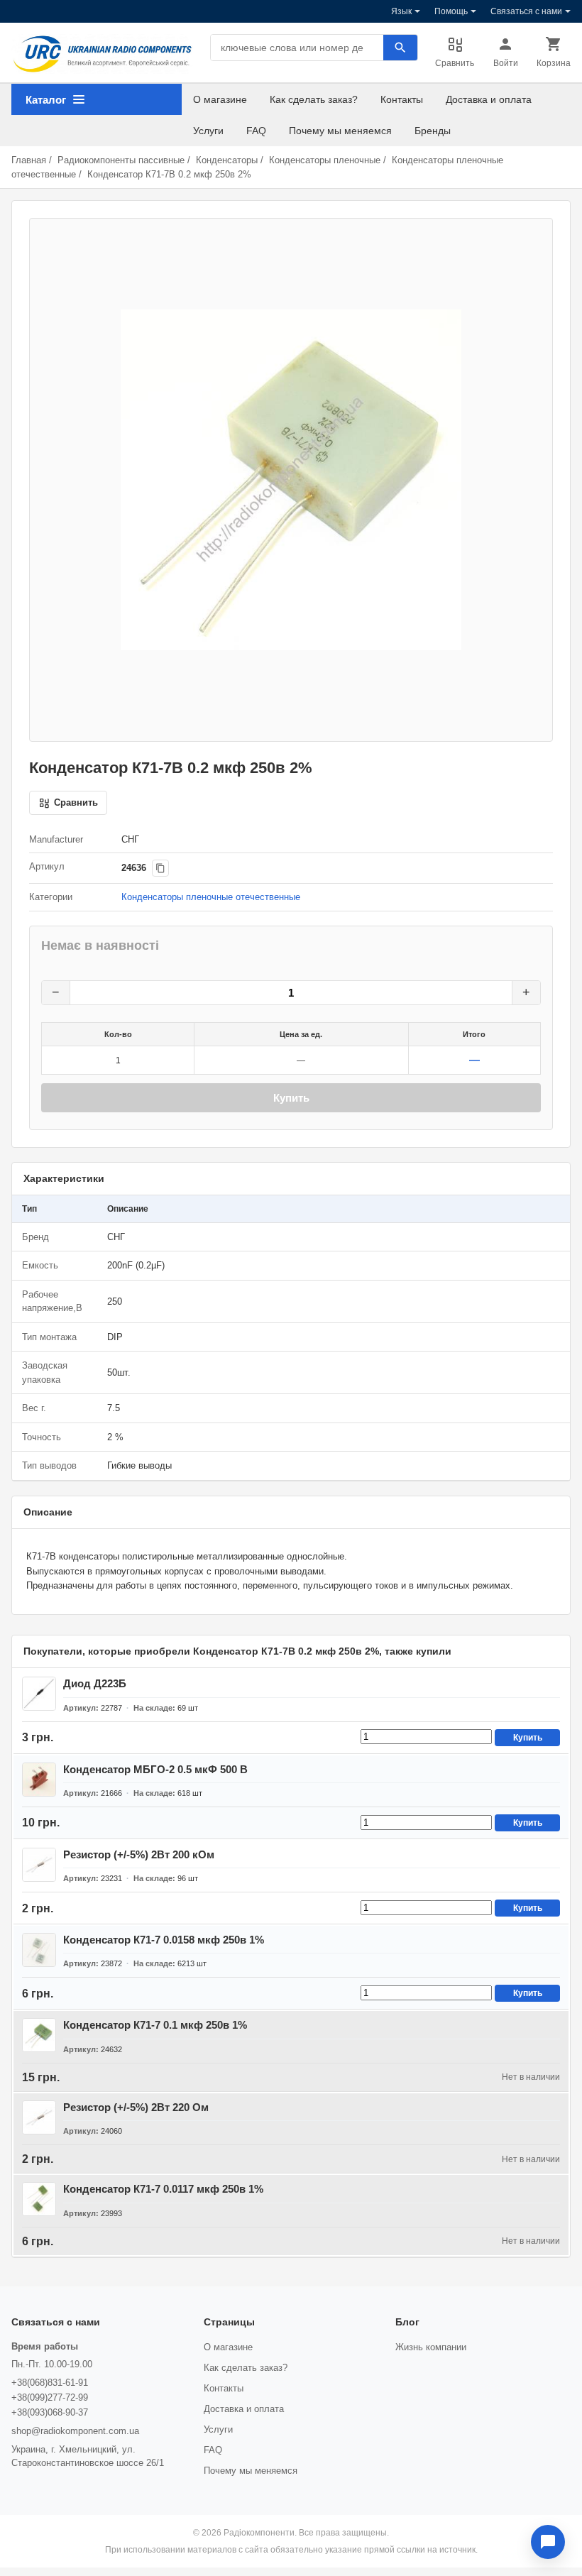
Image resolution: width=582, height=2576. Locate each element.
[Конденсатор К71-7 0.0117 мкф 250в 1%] (39, 2199)
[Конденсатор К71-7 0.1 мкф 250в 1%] (39, 2035)
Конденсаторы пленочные (325, 160)
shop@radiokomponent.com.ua (75, 2431)
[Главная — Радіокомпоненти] (102, 54)
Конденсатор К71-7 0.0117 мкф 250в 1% (163, 2189)
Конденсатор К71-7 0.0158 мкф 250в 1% (164, 1940)
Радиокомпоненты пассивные (121, 160)
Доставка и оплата (489, 99)
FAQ (256, 131)
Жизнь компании (431, 2347)
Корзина (554, 63)
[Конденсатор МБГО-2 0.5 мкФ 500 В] (39, 1780)
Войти (506, 63)
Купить (291, 1098)
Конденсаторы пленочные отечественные (211, 897)
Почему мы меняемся (340, 131)
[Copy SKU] (160, 868)
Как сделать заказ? (314, 99)
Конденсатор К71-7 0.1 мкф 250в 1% (155, 2025)
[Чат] (548, 2542)
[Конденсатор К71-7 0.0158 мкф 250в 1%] (39, 1950)
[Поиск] (400, 48)
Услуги (208, 131)
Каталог (46, 100)
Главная (29, 160)
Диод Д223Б (95, 1683)
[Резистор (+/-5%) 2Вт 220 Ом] (39, 2117)
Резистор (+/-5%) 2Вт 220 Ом (136, 2107)
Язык (401, 11)
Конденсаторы (227, 160)
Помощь (451, 11)
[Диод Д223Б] (39, 1694)
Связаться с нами (526, 11)
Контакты (402, 99)
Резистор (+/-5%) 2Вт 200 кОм (139, 1854)
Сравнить (455, 63)
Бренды (433, 131)
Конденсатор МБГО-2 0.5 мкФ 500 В (155, 1769)
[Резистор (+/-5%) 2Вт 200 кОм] (39, 1865)
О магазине (220, 99)
